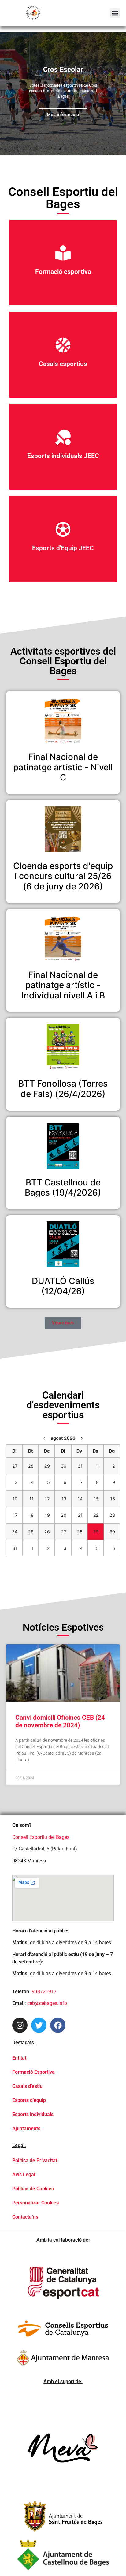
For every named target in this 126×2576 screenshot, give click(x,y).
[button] (115, 13)
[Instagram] (20, 2025)
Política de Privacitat (35, 2160)
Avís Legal (24, 2175)
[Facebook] (58, 2025)
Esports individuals (33, 2114)
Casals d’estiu (27, 2086)
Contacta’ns (25, 2217)
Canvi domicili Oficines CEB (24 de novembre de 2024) (60, 1721)
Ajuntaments (26, 2129)
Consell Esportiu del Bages (41, 1837)
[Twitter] (39, 2025)
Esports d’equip (29, 2100)
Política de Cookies (33, 2189)
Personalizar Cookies (35, 2203)
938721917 (44, 1992)
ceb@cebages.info (47, 2003)
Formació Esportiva (33, 2072)
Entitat (19, 2058)
